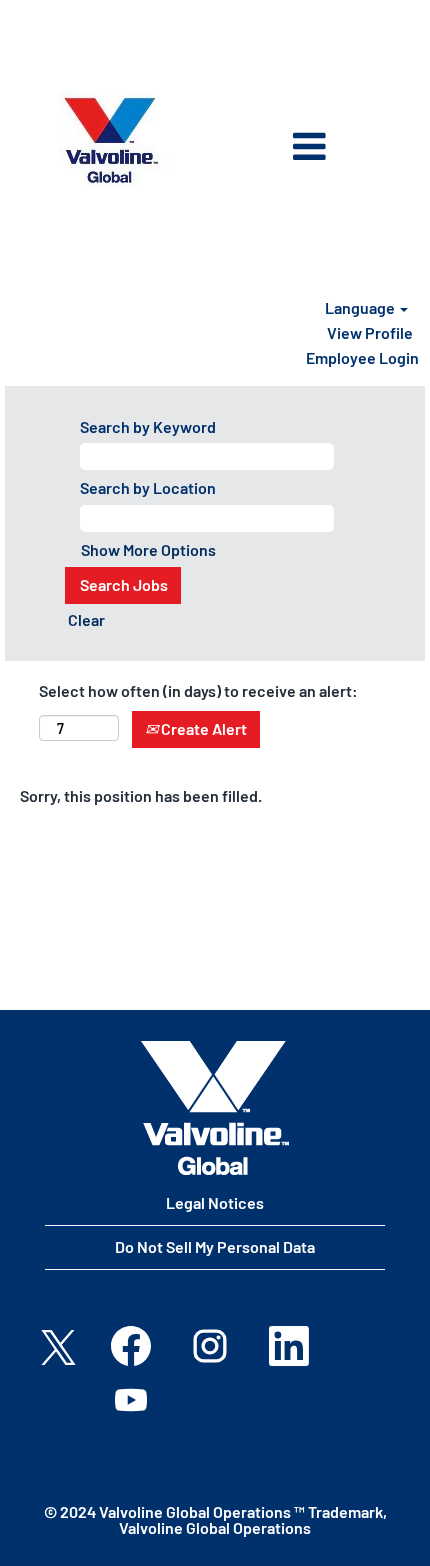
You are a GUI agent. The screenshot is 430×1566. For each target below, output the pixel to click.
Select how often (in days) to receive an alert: (198, 690)
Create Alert (202, 728)
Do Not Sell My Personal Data (215, 1246)
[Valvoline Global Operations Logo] (111, 140)
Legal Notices (215, 1202)
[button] (278, 148)
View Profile (370, 332)
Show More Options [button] (148, 549)
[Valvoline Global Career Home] (215, 1108)
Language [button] (361, 307)
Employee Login (362, 357)
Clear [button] (86, 619)
